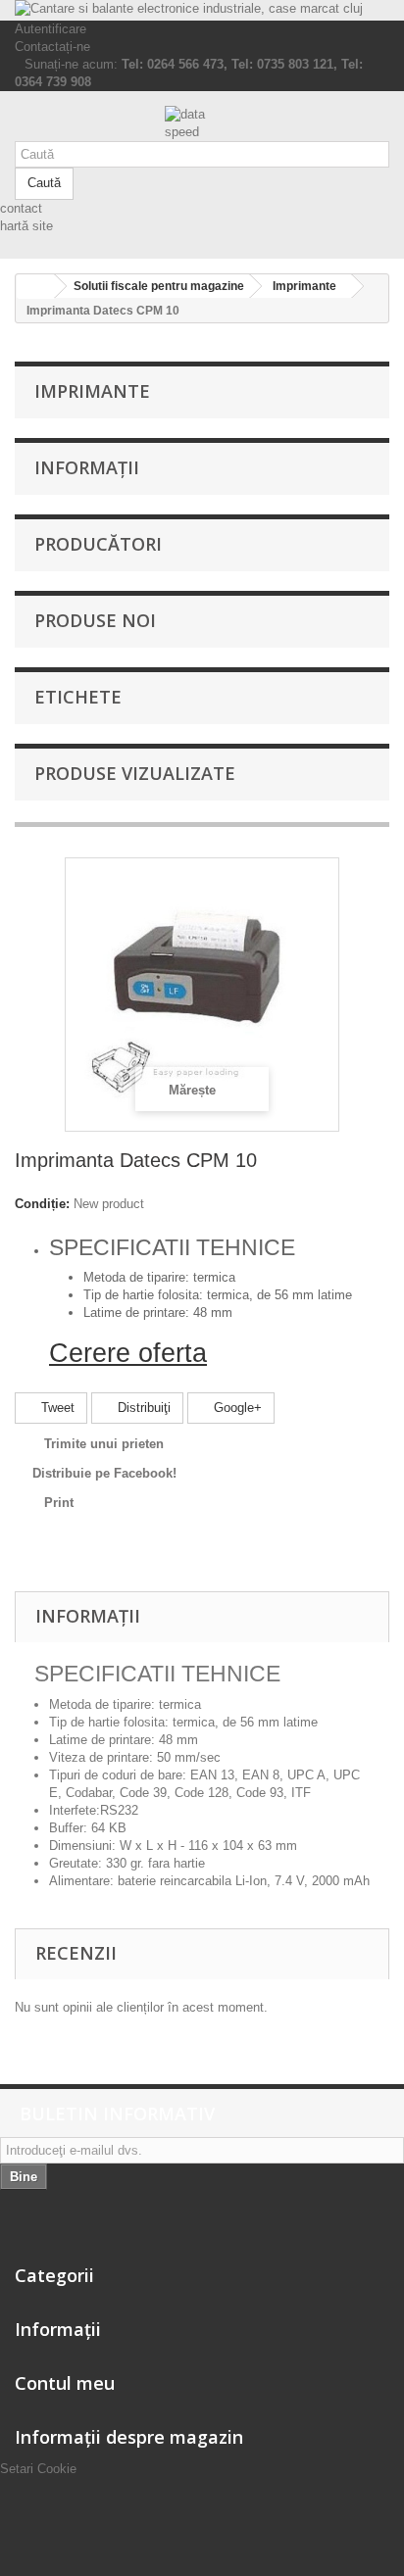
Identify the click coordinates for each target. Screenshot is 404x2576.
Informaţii (87, 467)
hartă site (26, 226)
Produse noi (95, 620)
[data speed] (202, 123)
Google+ (236, 1408)
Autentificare (50, 29)
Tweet (56, 1408)
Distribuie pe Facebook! (104, 1473)
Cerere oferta (128, 1353)
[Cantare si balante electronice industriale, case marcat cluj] (202, 10)
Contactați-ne (52, 47)
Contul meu (65, 2383)
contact (21, 208)
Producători (98, 544)
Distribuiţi (142, 1408)
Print (59, 1503)
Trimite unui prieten (104, 1444)
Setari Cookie (38, 2469)
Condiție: (42, 1204)
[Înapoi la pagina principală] (35, 287)
